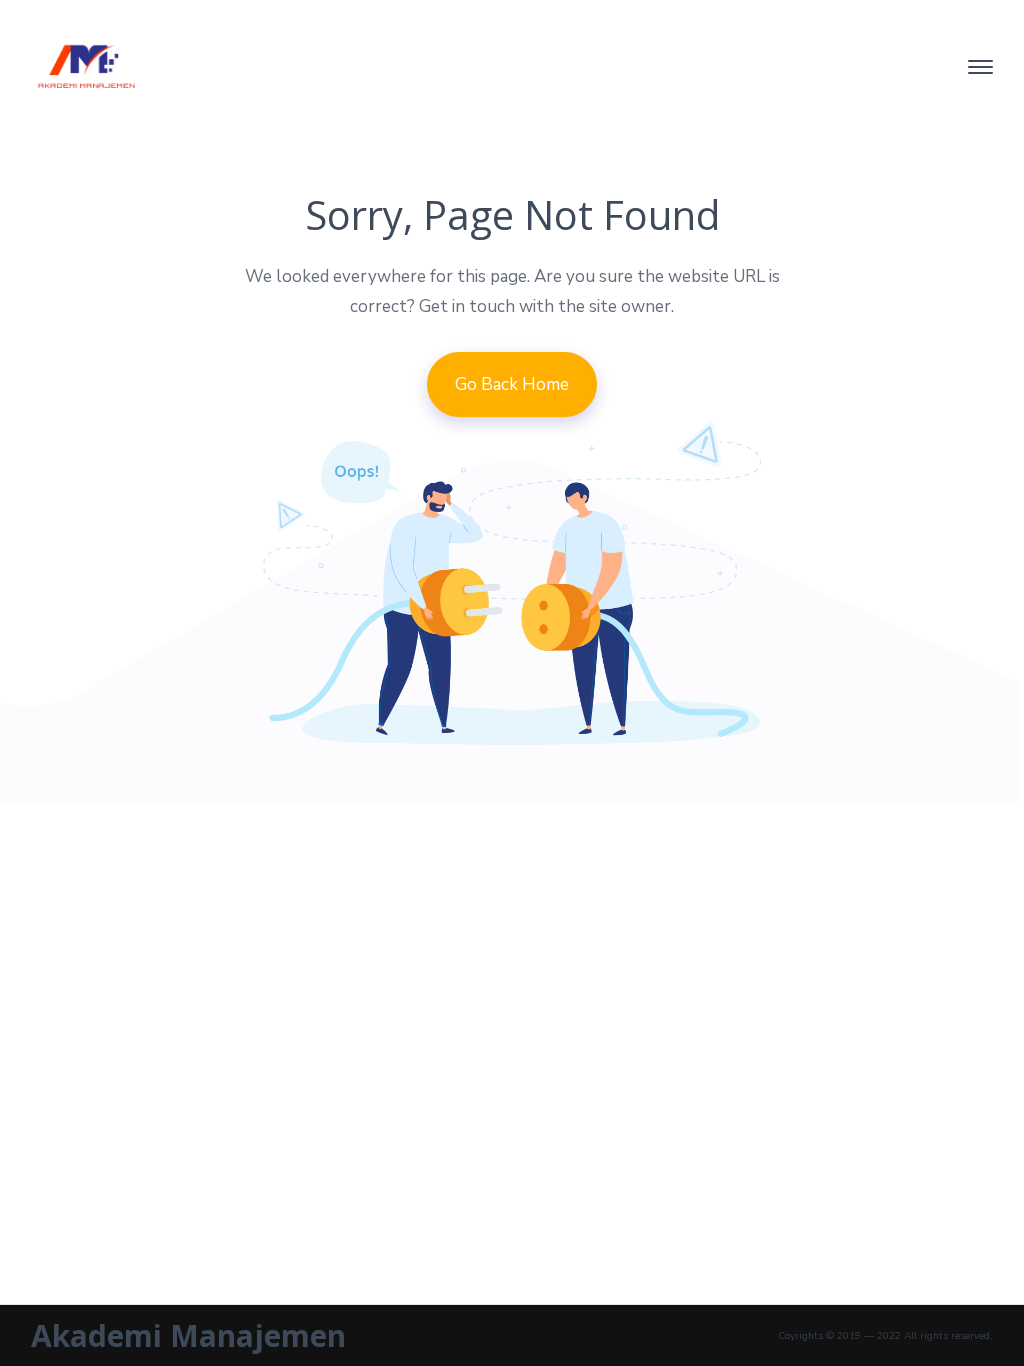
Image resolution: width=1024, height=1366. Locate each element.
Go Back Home (512, 384)
